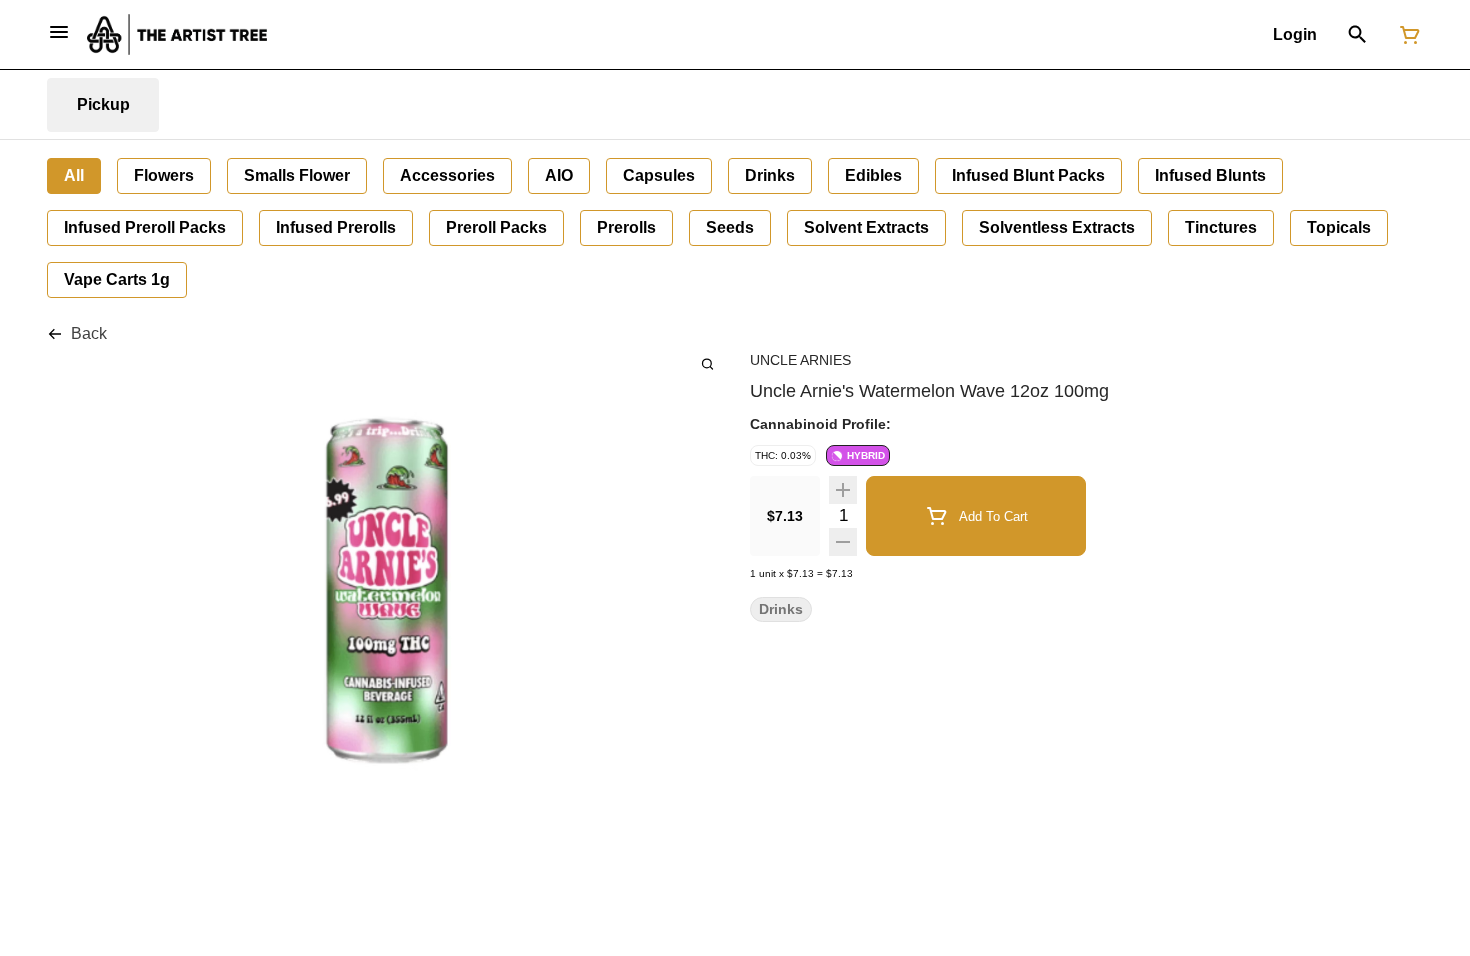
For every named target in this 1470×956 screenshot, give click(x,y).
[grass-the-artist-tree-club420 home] (177, 34)
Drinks (781, 609)
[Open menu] (59, 32)
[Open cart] (1406, 35)
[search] (707, 363)
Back (89, 333)
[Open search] (1357, 35)
